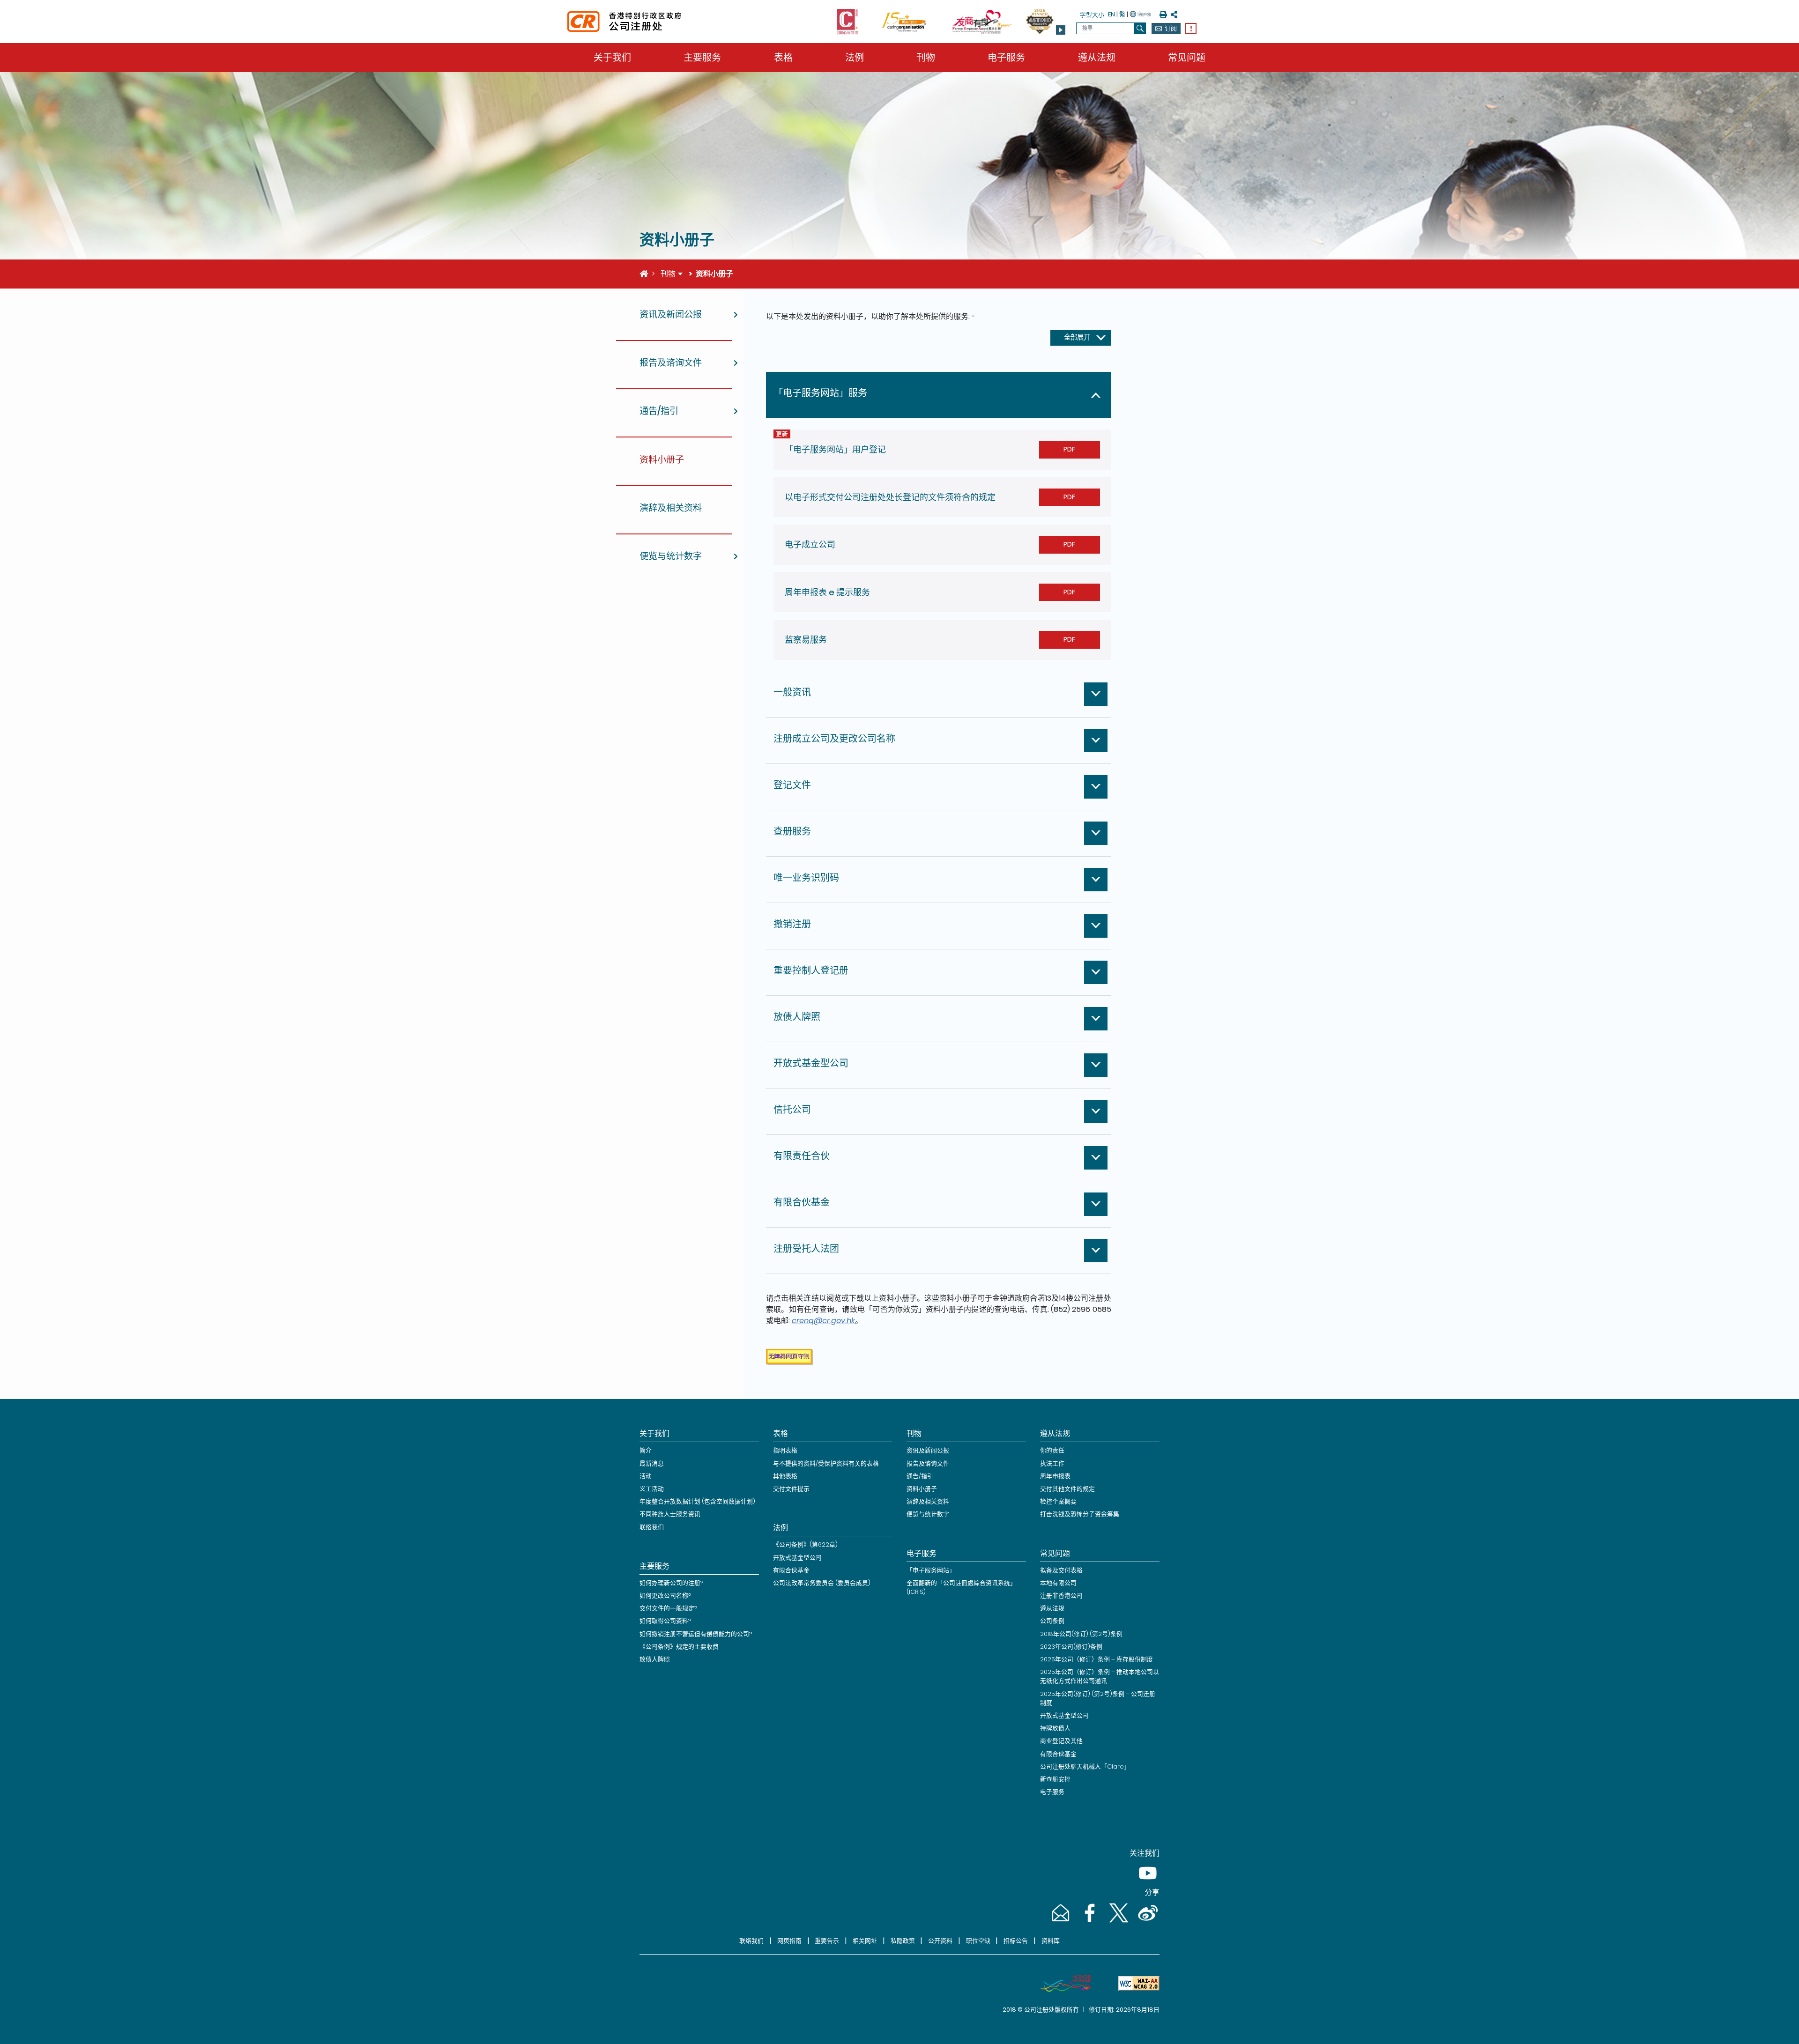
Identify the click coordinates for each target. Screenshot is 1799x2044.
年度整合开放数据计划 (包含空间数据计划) (697, 1501)
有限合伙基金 (791, 1570)
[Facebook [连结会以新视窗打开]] (1089, 1922)
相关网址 (865, 1941)
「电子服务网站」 (931, 1570)
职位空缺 (978, 1941)
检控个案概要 (1058, 1501)
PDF (1069, 449)
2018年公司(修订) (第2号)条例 (1081, 1634)
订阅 (1171, 28)
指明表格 (785, 1450)
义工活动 (652, 1489)
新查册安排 (1055, 1779)
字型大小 (1092, 15)
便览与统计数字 (928, 1514)
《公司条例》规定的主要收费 (679, 1647)
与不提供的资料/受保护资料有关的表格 (826, 1463)
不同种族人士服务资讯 (670, 1514)
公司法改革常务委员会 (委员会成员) (822, 1583)
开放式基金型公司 (797, 1558)
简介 (646, 1450)
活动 (646, 1476)
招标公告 (1016, 1941)
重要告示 (827, 1941)
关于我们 (612, 58)
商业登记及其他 (1061, 1741)
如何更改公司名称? (665, 1596)
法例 (855, 58)
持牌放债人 (1055, 1728)
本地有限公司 (1058, 1583)
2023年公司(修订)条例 (1071, 1647)
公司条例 (1052, 1621)
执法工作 (1052, 1463)
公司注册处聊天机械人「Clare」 (1085, 1766)
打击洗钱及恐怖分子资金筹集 (1080, 1514)
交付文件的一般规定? (668, 1608)
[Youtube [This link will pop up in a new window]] (1146, 1882)
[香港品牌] (1062, 1984)
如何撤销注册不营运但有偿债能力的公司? (696, 1634)
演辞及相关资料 (928, 1501)
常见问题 (1187, 58)
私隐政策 (903, 1941)
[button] (1061, 30)
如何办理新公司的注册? (671, 1583)
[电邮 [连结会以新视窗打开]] (1060, 1922)
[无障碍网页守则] (1135, 1984)
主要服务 (702, 58)
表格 (783, 58)
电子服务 (1006, 58)
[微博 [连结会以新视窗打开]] (1146, 1922)
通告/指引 (920, 1476)
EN (1111, 14)
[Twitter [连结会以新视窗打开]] (1118, 1922)
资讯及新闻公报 (928, 1450)
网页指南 (789, 1941)
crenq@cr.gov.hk (823, 1321)
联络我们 (652, 1527)
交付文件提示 (791, 1489)
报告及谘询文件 (928, 1463)
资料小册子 (922, 1489)
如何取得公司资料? (665, 1621)
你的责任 (1052, 1450)
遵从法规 (1097, 58)
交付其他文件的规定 (1067, 1489)
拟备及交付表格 (1061, 1570)
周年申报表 (1055, 1476)
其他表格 (785, 1476)
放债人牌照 (655, 1659)
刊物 (926, 58)
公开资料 (940, 1941)
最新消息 (652, 1463)
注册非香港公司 (1061, 1596)
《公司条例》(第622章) (805, 1544)
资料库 (1051, 1941)
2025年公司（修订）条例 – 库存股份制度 (1096, 1659)
